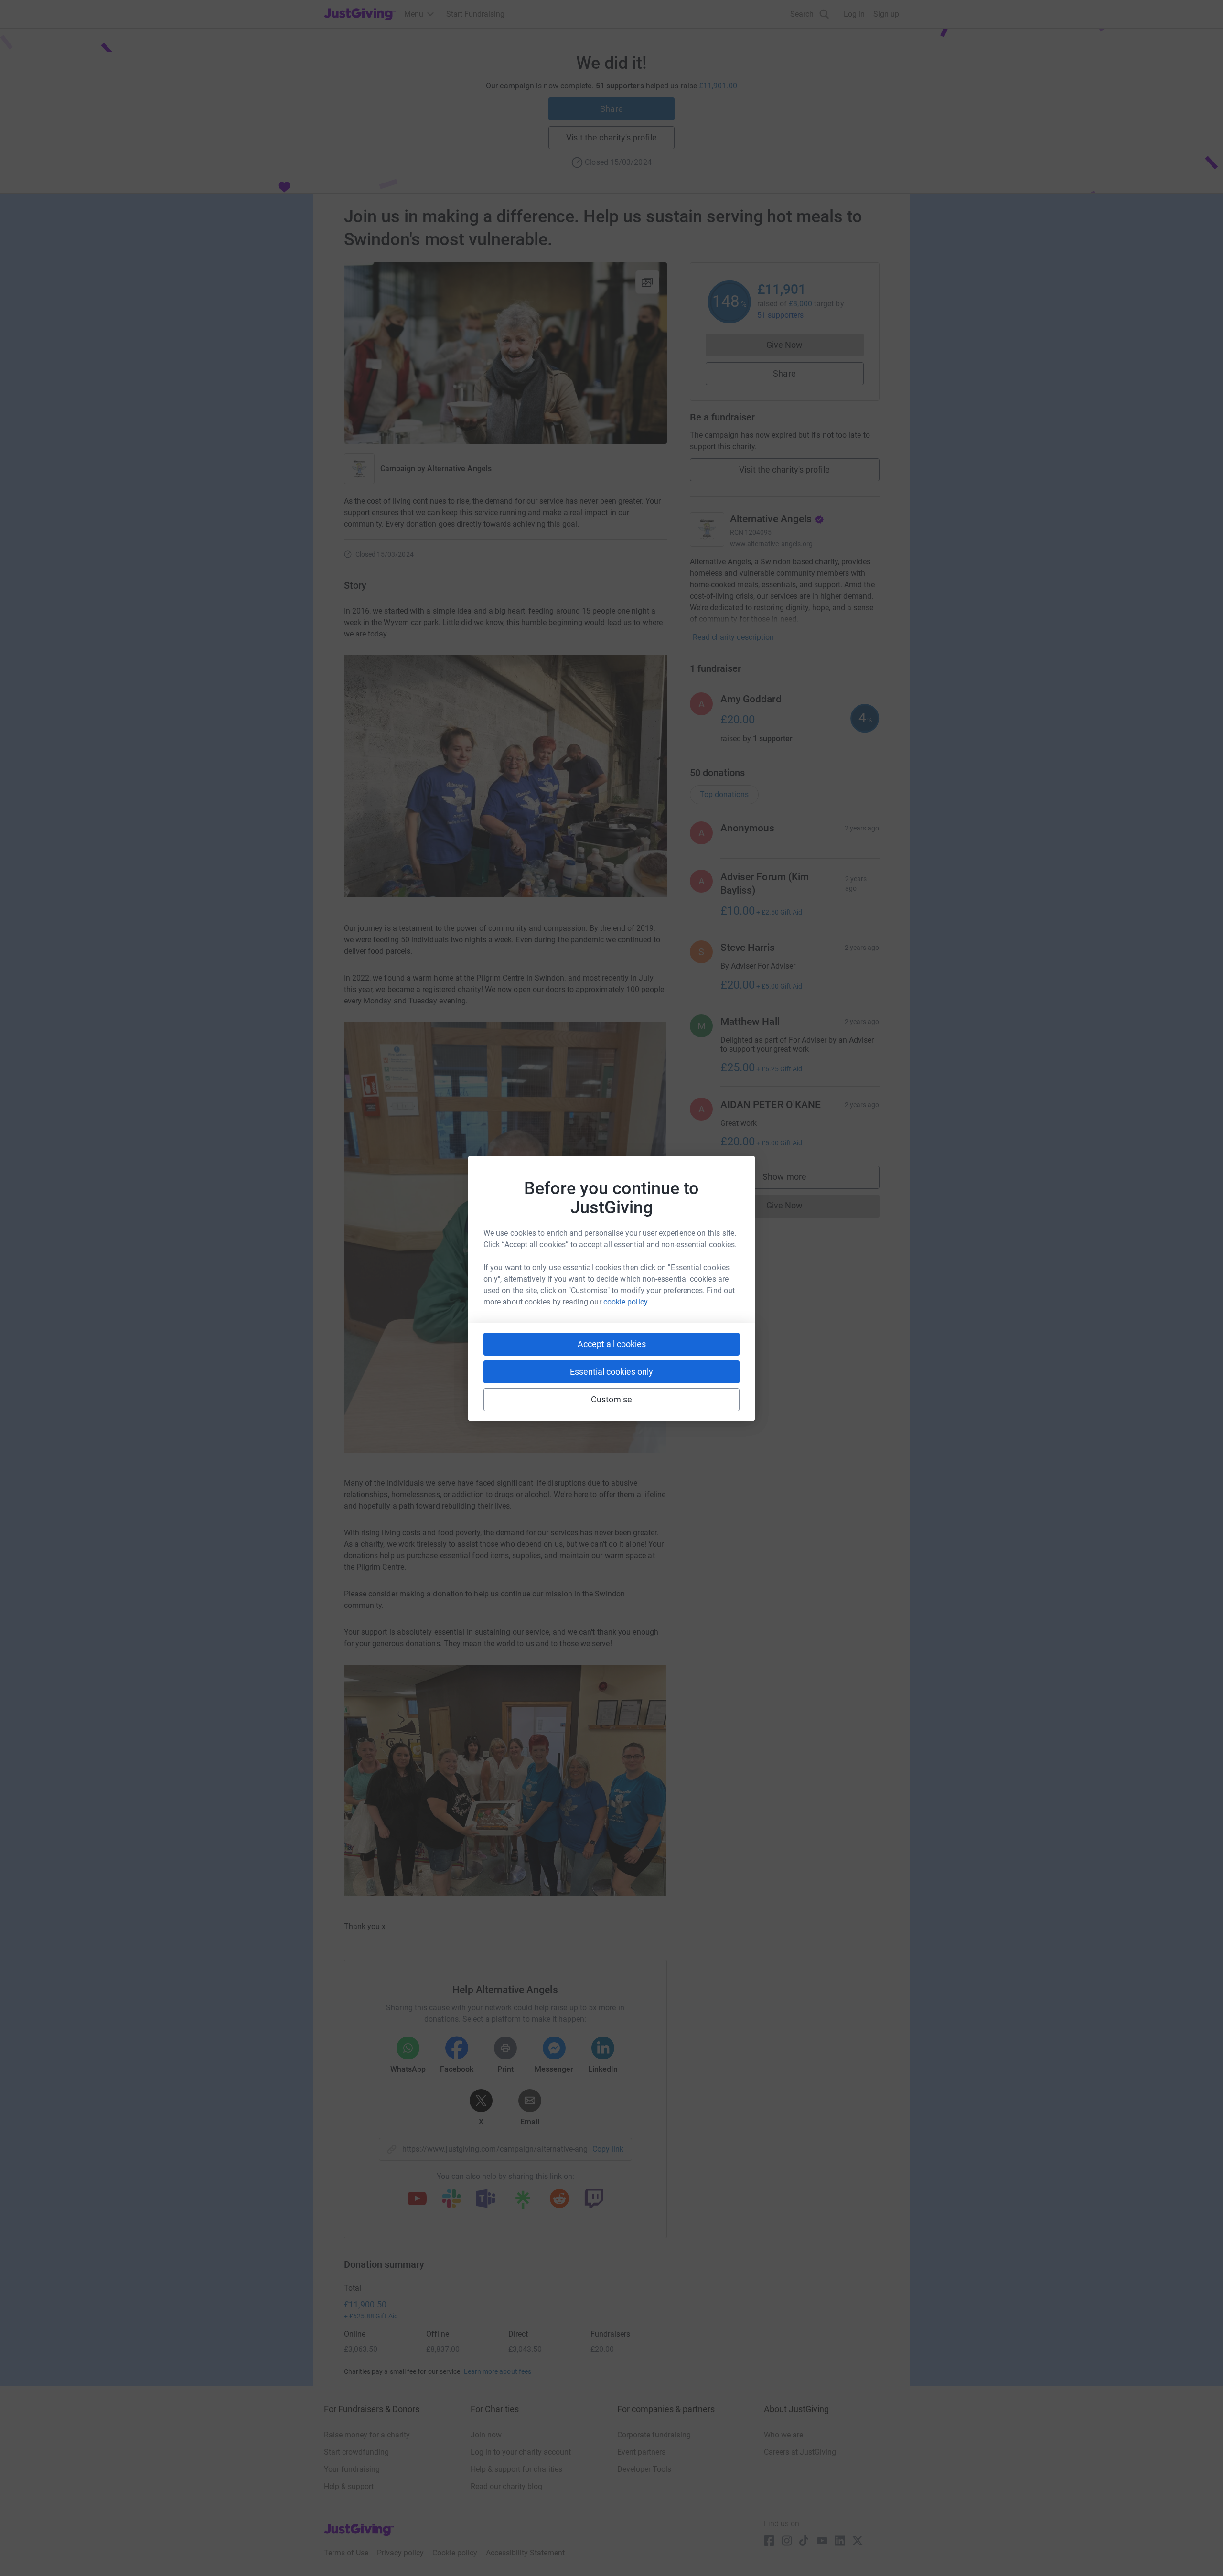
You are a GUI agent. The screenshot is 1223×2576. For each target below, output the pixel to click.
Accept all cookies (612, 1344)
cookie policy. (626, 1302)
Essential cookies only (611, 1372)
